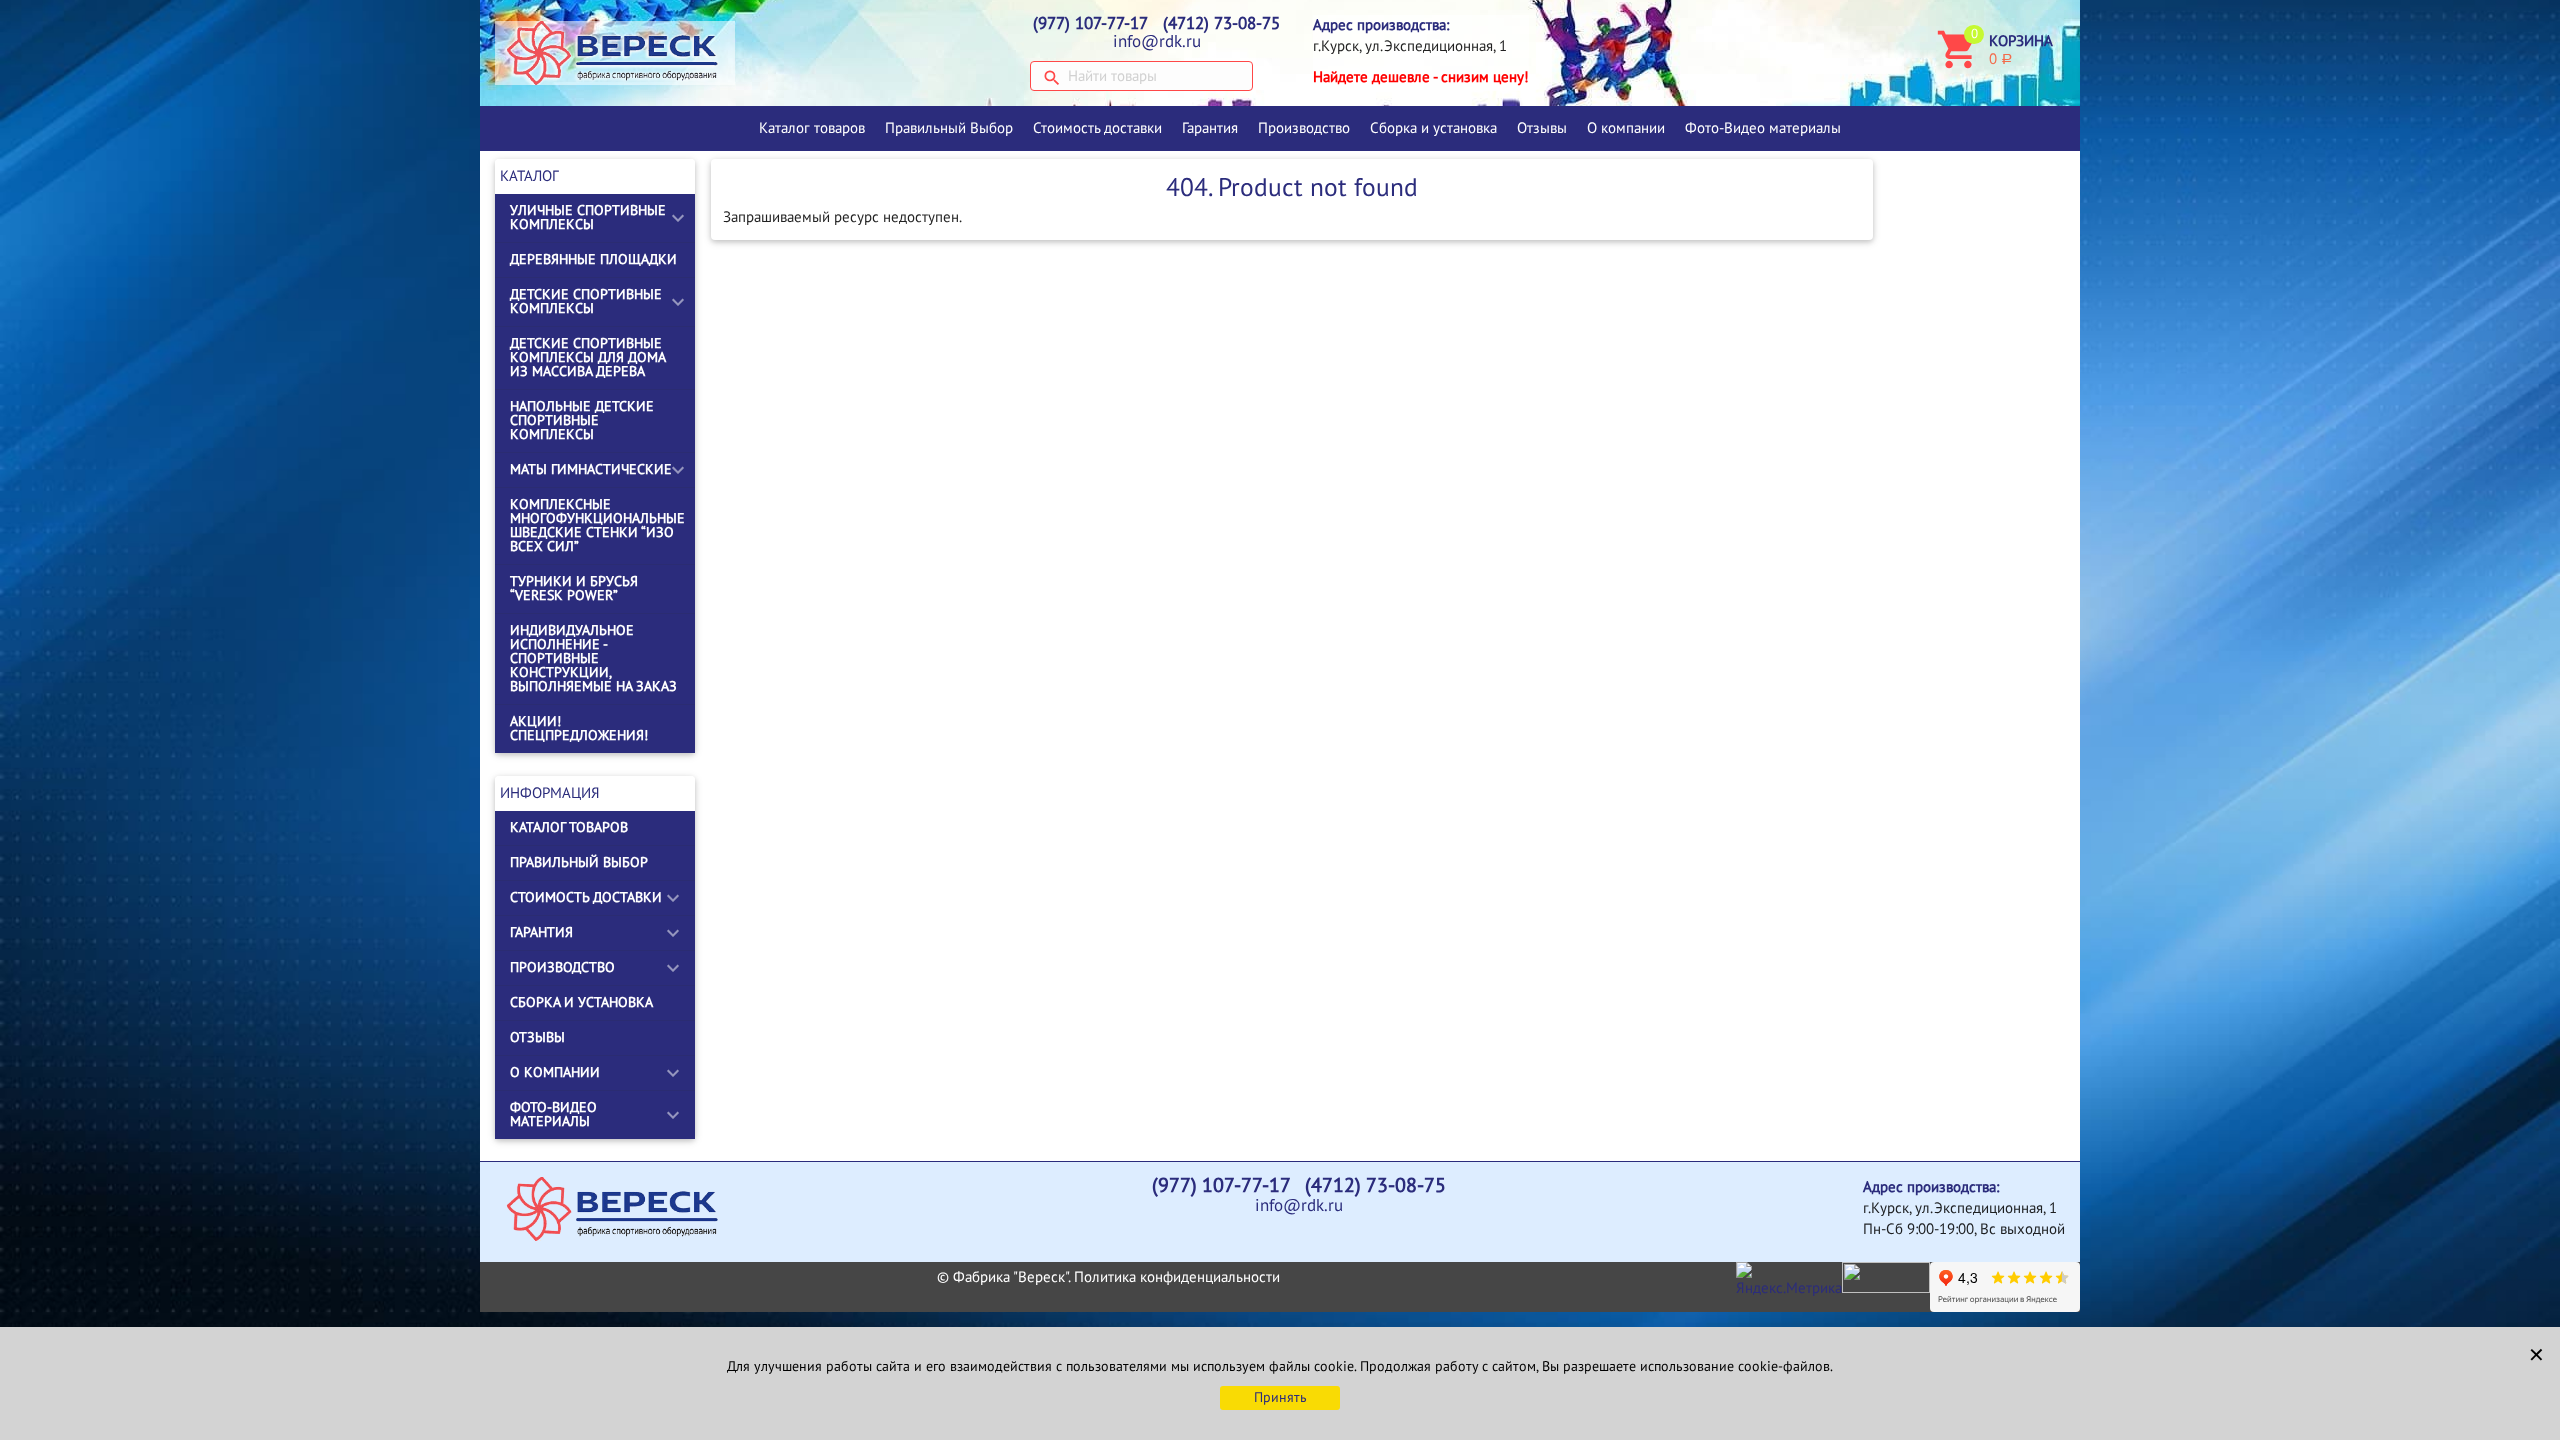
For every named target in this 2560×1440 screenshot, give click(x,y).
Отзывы (1542, 128)
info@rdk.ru (1157, 42)
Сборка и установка (1433, 128)
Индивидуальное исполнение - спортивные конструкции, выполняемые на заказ (593, 658)
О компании (1626, 128)
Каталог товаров (812, 128)
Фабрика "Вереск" (1010, 1277)
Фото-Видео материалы (1763, 128)
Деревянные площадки (593, 259)
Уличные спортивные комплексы (588, 217)
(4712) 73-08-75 (1221, 24)
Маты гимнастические (591, 469)
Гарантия (1210, 128)
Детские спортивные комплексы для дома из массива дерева (587, 357)
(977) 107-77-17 (1090, 24)
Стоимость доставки (1097, 128)
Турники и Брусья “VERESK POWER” (574, 588)
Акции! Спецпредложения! (579, 728)
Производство (1304, 128)
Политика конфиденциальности (1177, 1277)
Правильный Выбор (949, 128)
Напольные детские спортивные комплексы (582, 420)
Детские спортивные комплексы (586, 301)
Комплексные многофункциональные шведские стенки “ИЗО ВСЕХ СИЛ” (597, 525)
